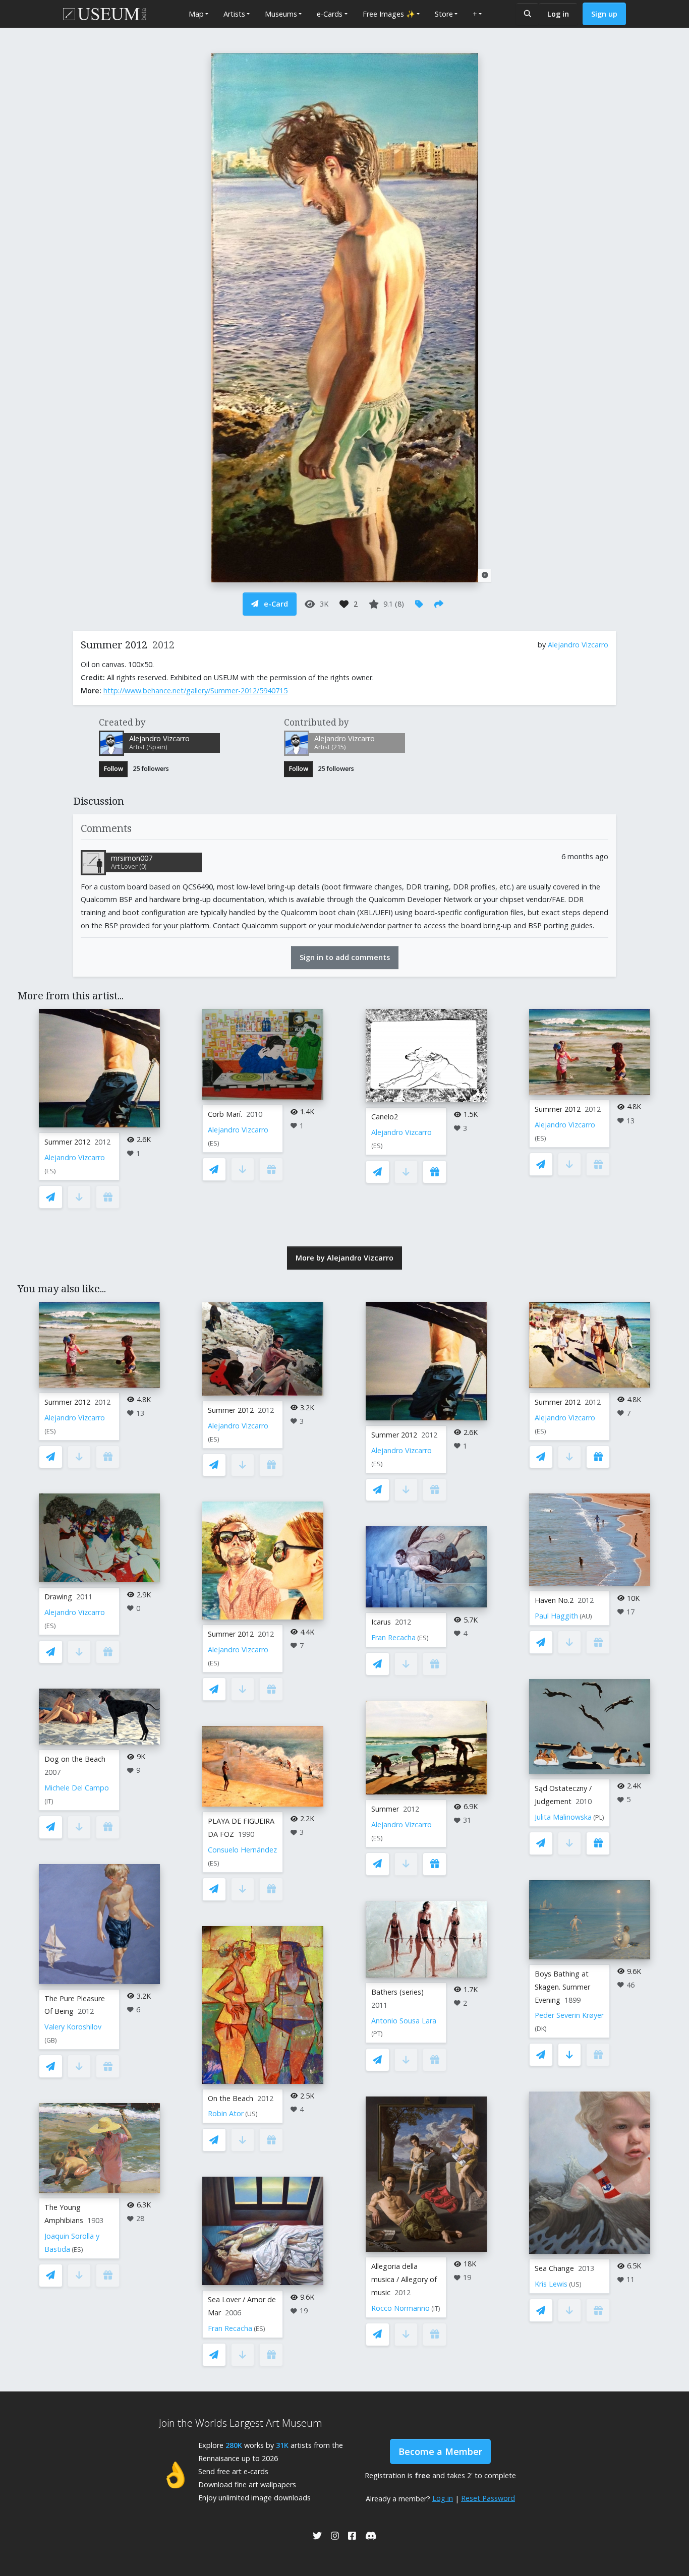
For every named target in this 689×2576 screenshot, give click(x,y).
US (251, 2114)
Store (444, 14)
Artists (234, 14)
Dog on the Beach (75, 1759)
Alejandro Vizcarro (578, 645)
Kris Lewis (551, 2284)
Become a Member (440, 2451)
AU (586, 1616)
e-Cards (330, 14)
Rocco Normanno (400, 2308)
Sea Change (554, 2268)
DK (541, 2029)
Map (196, 14)
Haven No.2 (554, 1600)
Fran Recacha (230, 2328)
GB (51, 2040)
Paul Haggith (556, 1616)
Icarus (381, 1622)
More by (344, 1258)
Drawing (58, 1597)
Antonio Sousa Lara (404, 2021)
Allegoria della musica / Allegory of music (404, 2279)
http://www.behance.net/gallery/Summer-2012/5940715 (195, 691)
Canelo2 (385, 1117)
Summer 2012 (67, 1142)
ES (50, 1171)
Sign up (604, 14)
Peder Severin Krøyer (569, 2015)
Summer (385, 1809)
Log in (558, 14)
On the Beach (231, 2098)
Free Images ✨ (389, 14)
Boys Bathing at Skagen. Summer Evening (562, 1987)
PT (377, 2034)
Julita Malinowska (563, 1817)
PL (599, 1817)
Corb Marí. (225, 1114)
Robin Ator (226, 2113)
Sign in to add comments (345, 957)
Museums (281, 14)
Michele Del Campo (77, 1788)
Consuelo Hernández (242, 1850)
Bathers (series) (397, 1992)
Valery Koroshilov (73, 2027)
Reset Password (488, 2498)
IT (49, 1801)
